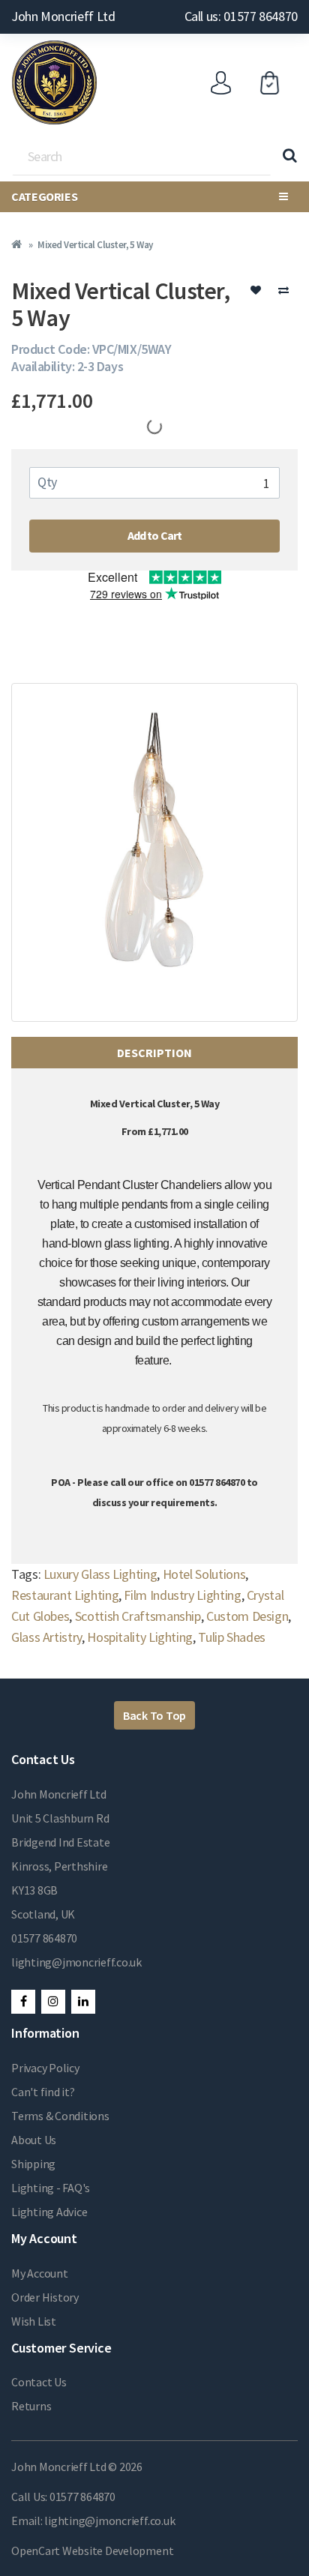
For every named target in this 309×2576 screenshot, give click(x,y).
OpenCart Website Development (92, 2551)
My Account (40, 2273)
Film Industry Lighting (182, 1595)
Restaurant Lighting (65, 1595)
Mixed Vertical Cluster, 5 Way (95, 245)
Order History (45, 2297)
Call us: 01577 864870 (241, 16)
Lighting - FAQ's (51, 2188)
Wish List (34, 2321)
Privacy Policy (45, 2068)
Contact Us (39, 2382)
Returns (31, 2406)
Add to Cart (155, 535)
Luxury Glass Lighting (100, 1574)
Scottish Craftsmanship (138, 1616)
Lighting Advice (49, 2212)
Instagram (53, 2002)
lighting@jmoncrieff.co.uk (76, 1962)
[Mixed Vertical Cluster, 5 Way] (154, 852)
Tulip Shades (232, 1637)
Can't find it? (43, 2092)
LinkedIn (83, 2002)
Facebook (23, 2002)
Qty (47, 482)
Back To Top (154, 1715)
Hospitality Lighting (140, 1637)
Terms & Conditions (60, 2116)
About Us (34, 2140)
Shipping (33, 2164)
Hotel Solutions (204, 1574)
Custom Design (247, 1616)
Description (154, 1053)
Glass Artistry (46, 1637)
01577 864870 (44, 1938)
